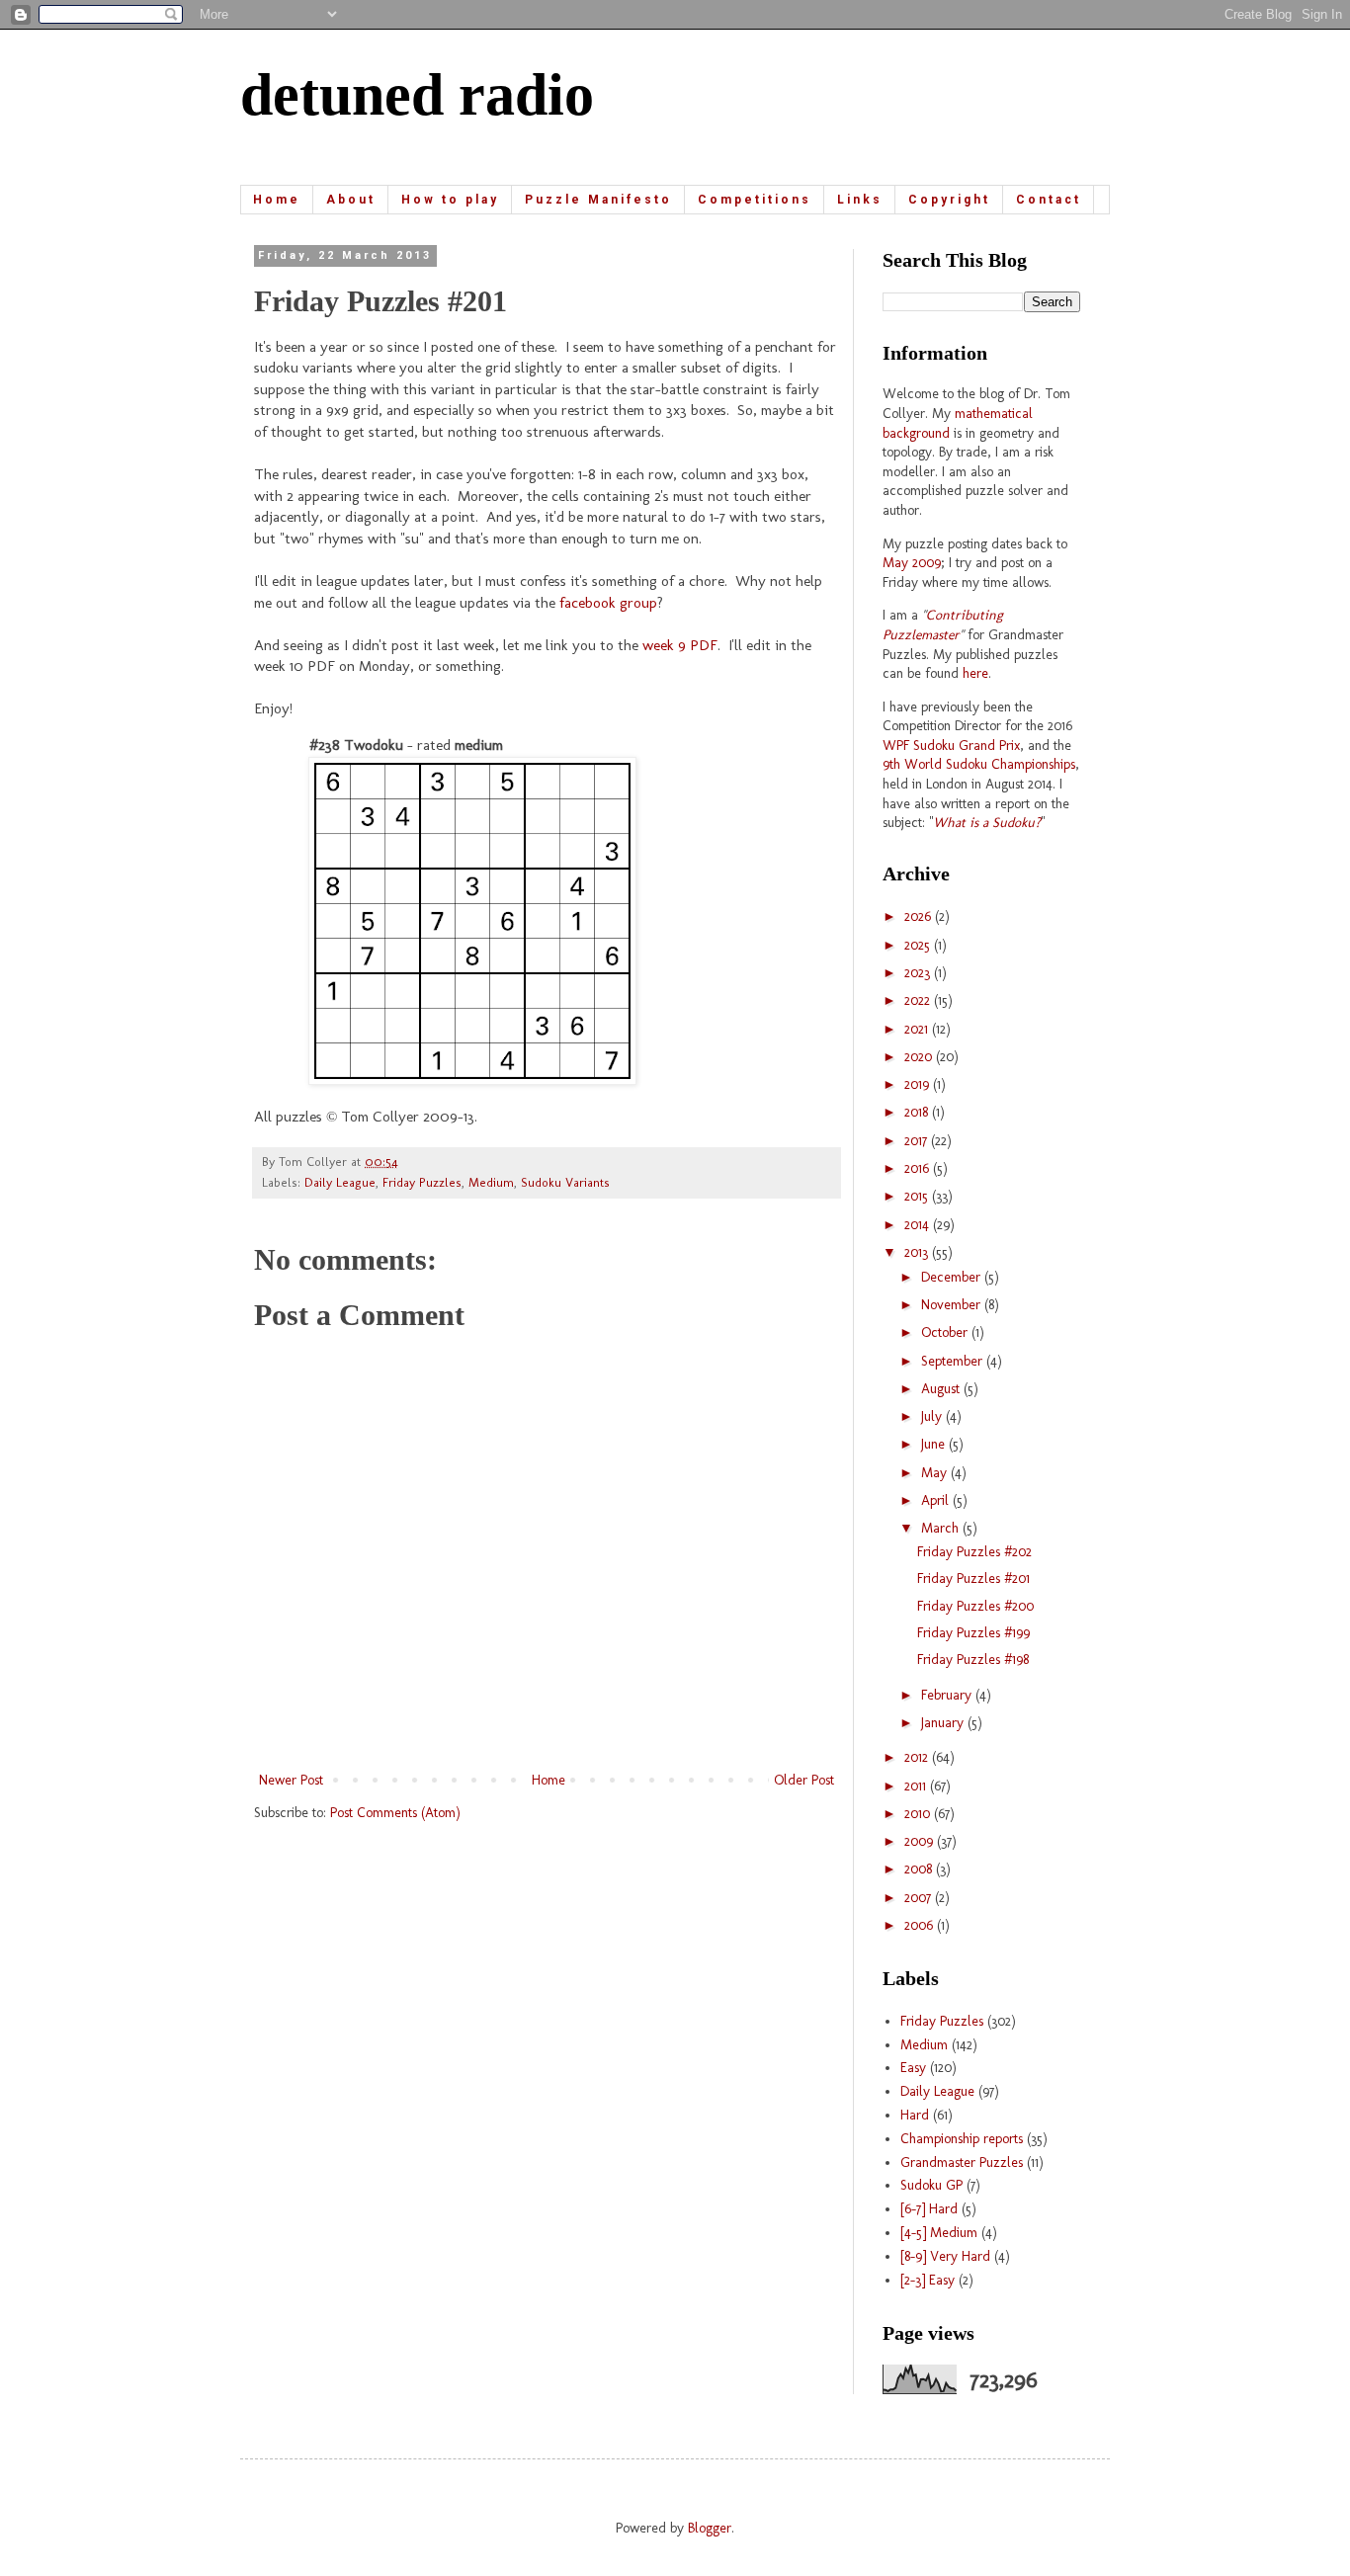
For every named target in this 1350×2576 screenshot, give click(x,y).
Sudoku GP (931, 2185)
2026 (920, 916)
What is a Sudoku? (987, 823)
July (933, 1416)
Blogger (710, 2528)
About (351, 200)
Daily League (340, 1182)
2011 (917, 1786)
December (953, 1277)
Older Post (804, 1780)
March (942, 1528)
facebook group (608, 603)
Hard (915, 2115)
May (936, 1473)
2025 (919, 945)
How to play (450, 200)
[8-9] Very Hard (945, 2256)
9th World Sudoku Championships (979, 764)
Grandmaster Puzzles (962, 2162)
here (975, 673)
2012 (918, 1757)
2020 (920, 1057)
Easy (913, 2068)
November (953, 1305)
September (954, 1361)
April (937, 1500)
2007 (920, 1898)
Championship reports (962, 2139)
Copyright (949, 200)
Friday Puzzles (422, 1182)
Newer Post (291, 1780)
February (948, 1695)
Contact (1049, 200)
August (942, 1389)
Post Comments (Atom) (395, 1813)
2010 (919, 1814)
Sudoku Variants (565, 1182)
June (935, 1444)
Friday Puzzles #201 (973, 1579)
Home (277, 200)
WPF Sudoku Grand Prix (951, 746)
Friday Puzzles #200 (975, 1606)
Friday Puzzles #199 (973, 1633)
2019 (919, 1084)
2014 (919, 1225)
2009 (921, 1841)
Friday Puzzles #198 (973, 1660)
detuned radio (417, 95)
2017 (918, 1141)
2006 (921, 1925)
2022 (919, 1000)
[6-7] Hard (929, 2209)
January (944, 1723)
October (946, 1332)
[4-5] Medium (939, 2233)
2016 (919, 1168)
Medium (491, 1182)
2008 (920, 1869)
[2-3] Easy (928, 2280)
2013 (918, 1252)
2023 (919, 973)
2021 (918, 1029)
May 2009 (912, 563)
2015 (918, 1196)
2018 (918, 1112)
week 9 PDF (680, 645)
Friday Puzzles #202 (974, 1552)
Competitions (755, 200)
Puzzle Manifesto (598, 200)
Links (860, 200)
